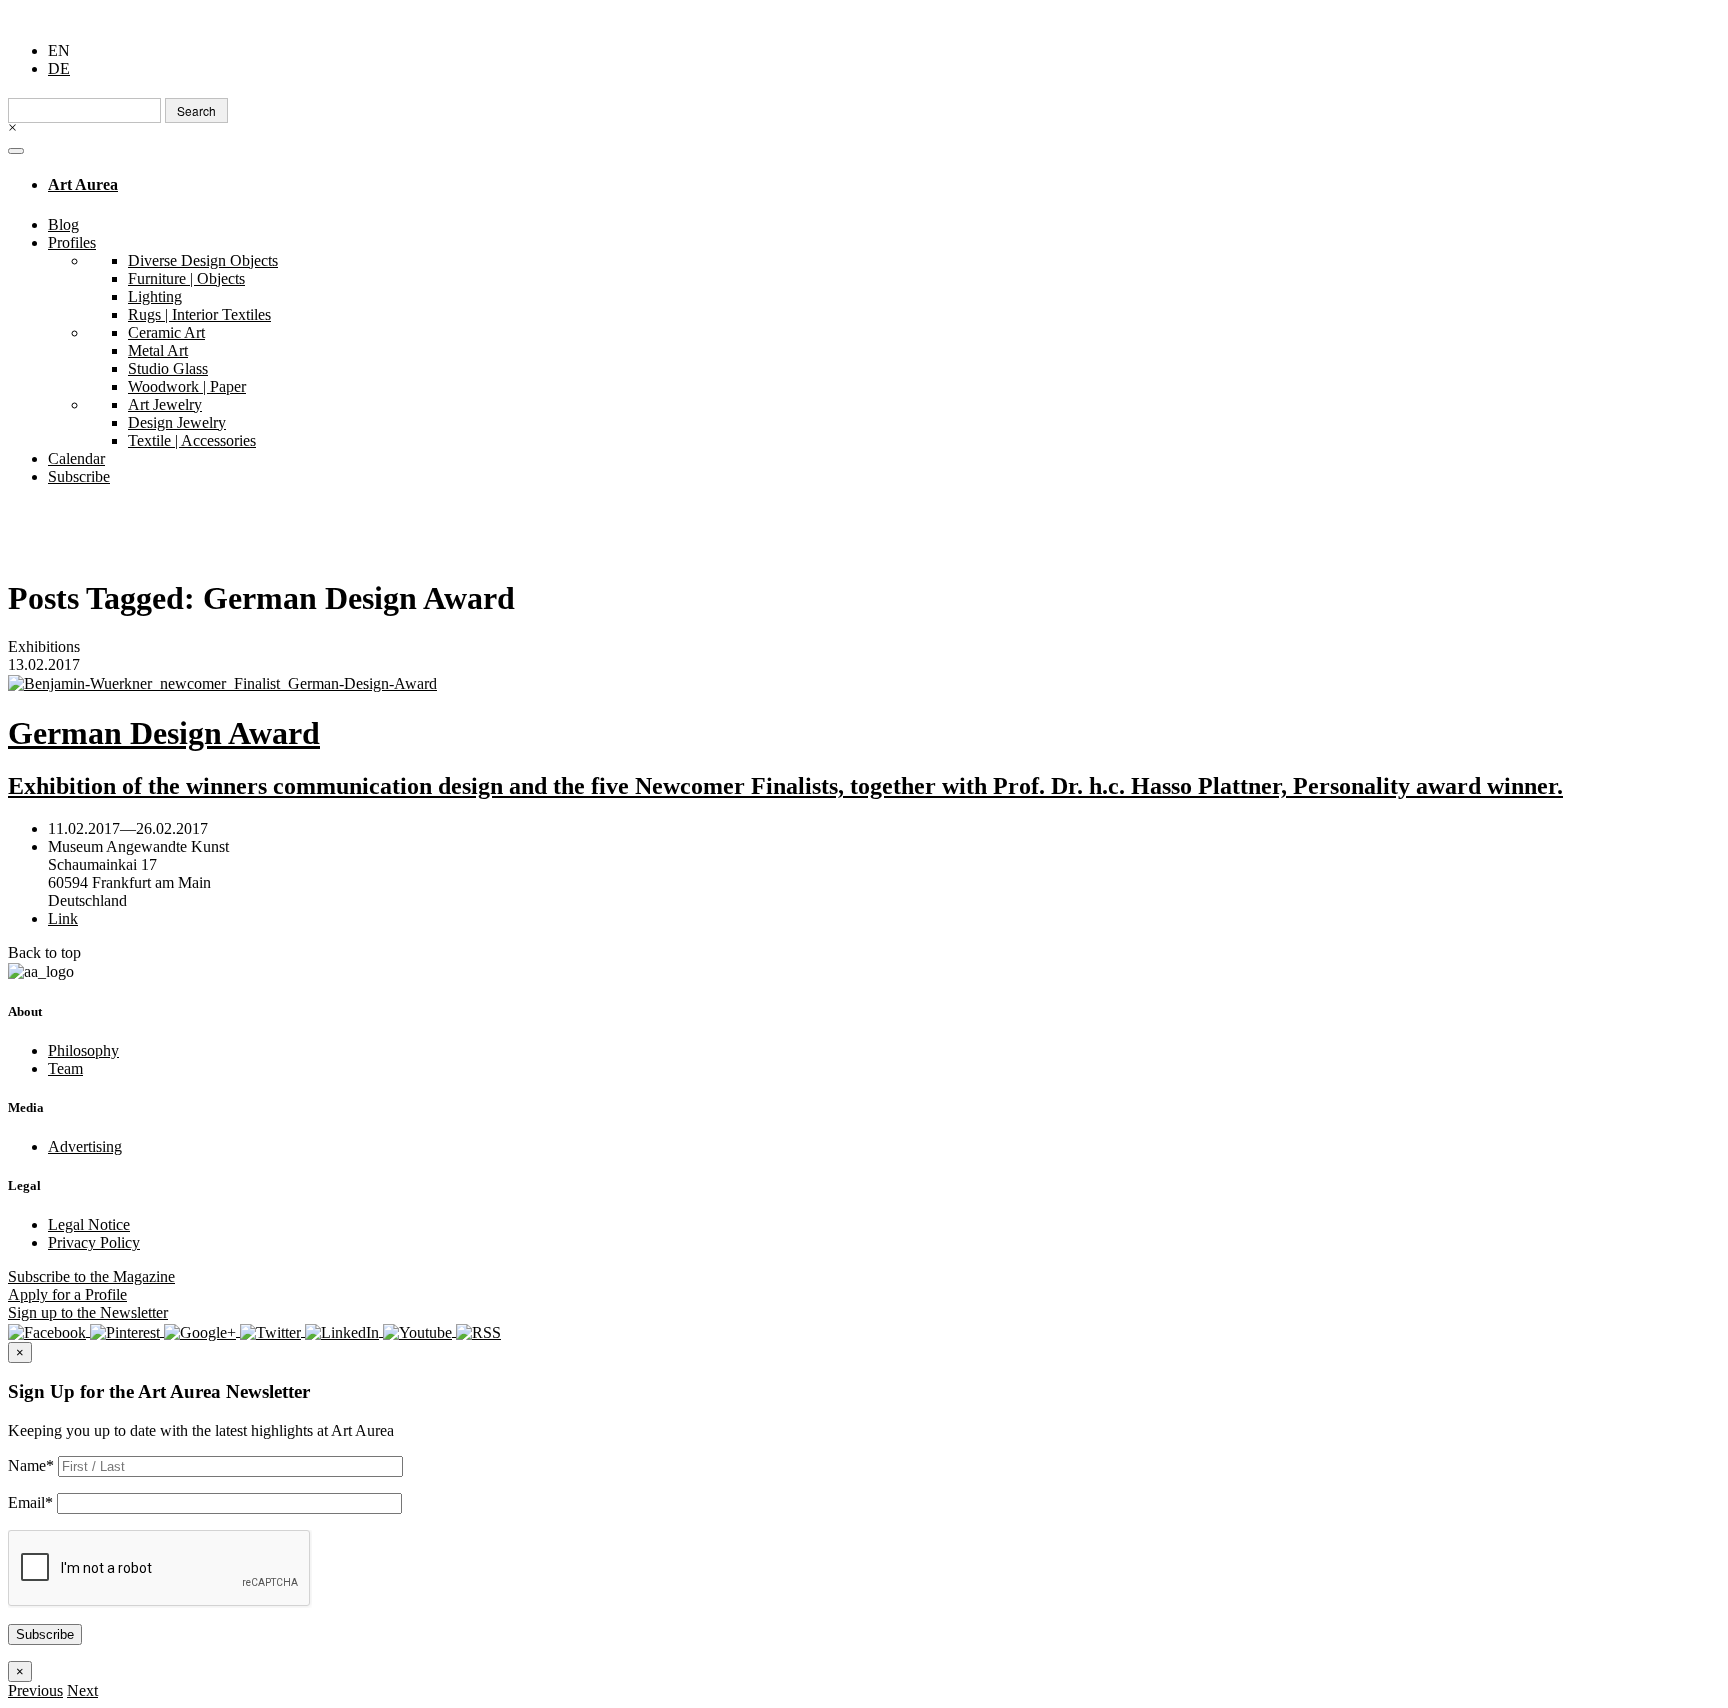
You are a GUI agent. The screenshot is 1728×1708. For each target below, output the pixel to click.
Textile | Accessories (192, 440)
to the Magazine (91, 1276)
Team (65, 1068)
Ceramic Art (166, 332)
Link (63, 918)
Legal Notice (89, 1224)
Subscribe (79, 476)
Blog (63, 224)
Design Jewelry (177, 422)
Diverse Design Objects (203, 260)
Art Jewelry (165, 404)
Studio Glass (168, 368)
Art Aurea (83, 184)
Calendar (76, 458)
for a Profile (67, 1294)
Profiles (72, 242)
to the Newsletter (88, 1312)
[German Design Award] (864, 683)
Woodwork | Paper (187, 386)
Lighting (155, 296)
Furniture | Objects (186, 278)
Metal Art (158, 350)
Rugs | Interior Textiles (199, 314)
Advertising (85, 1146)
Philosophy (83, 1050)
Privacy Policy (94, 1242)
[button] (35, 1690)
